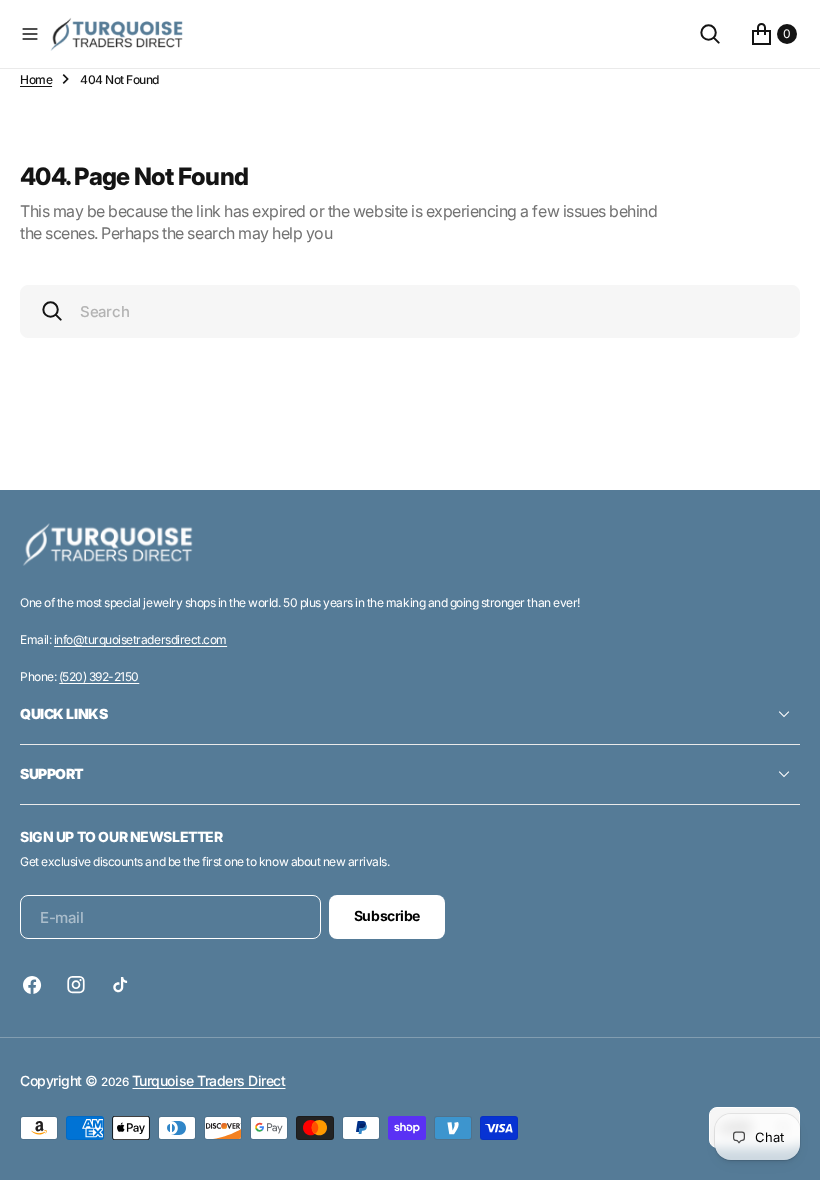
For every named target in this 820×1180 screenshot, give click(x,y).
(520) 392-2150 (99, 676)
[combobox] (410, 311)
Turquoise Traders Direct (208, 1080)
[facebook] (37, 985)
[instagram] (76, 985)
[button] (30, 34)
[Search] (710, 34)
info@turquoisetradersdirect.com (140, 639)
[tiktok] (120, 985)
